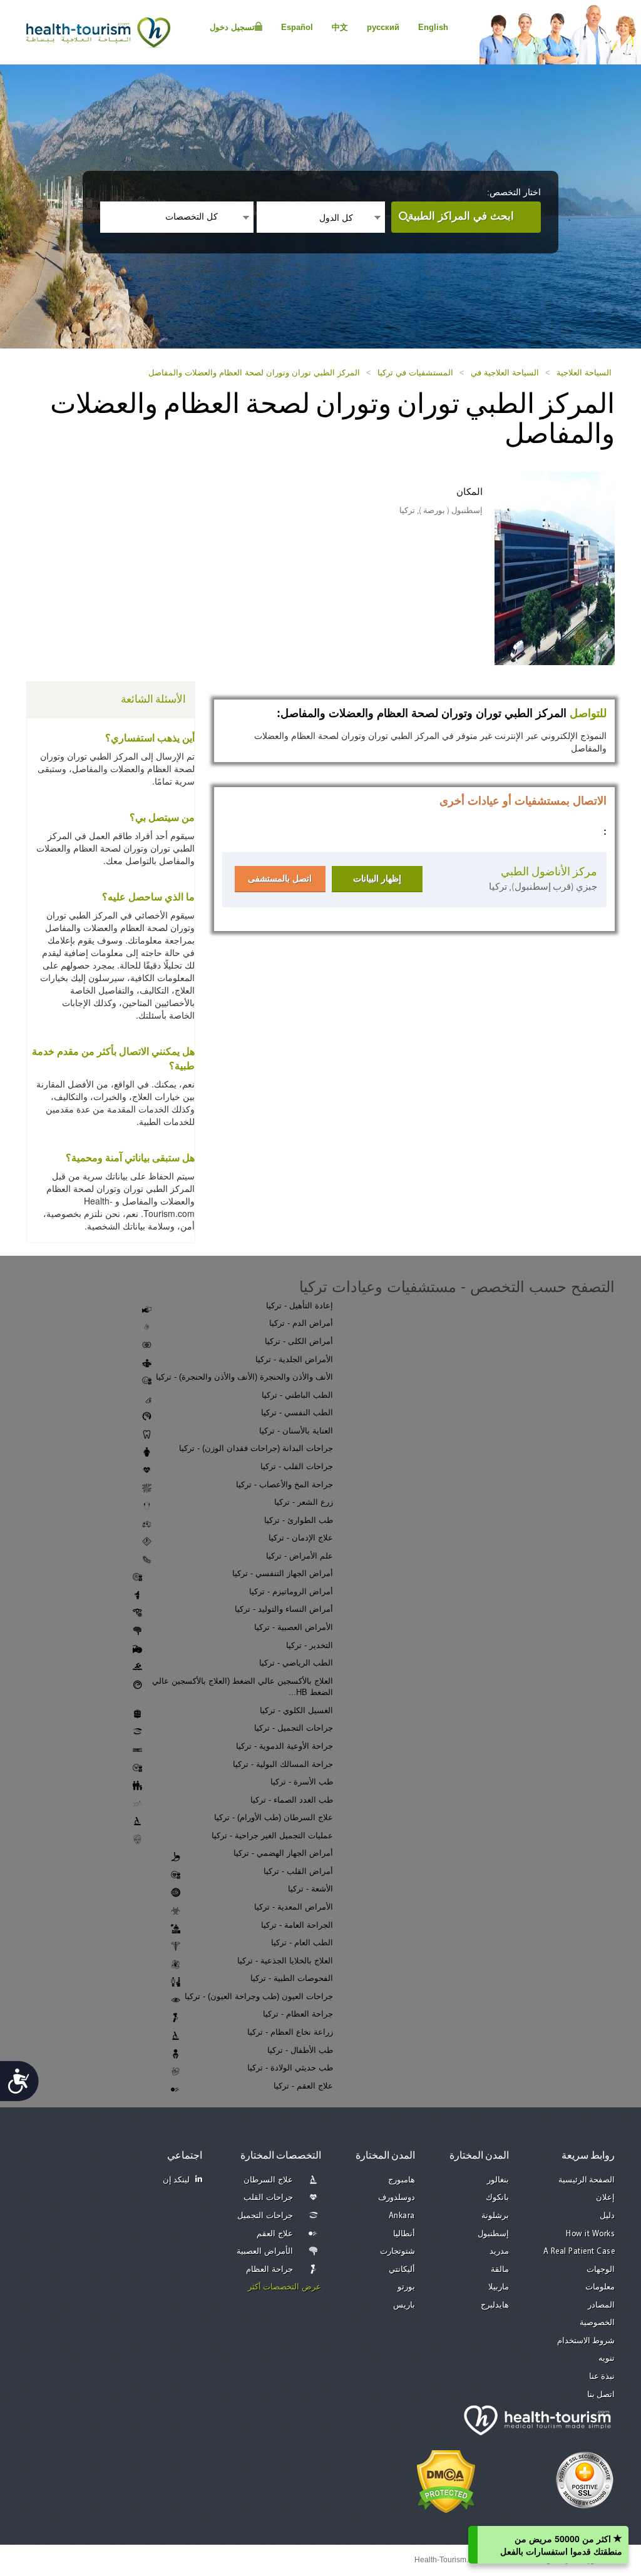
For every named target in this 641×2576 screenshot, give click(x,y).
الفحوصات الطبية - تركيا (292, 1978)
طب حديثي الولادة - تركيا (290, 2068)
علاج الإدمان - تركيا (301, 1538)
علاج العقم (275, 2234)
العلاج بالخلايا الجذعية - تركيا (285, 1961)
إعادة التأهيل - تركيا (300, 1306)
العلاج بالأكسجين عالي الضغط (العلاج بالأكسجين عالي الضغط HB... (243, 1687)
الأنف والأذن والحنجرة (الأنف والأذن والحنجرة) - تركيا (244, 1377)
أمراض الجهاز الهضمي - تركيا (283, 1853)
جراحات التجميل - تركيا (294, 1728)
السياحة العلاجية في (505, 373)
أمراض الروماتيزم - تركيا (291, 1591)
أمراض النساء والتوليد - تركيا (284, 1609)
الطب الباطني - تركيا (297, 1395)
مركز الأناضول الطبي (549, 872)
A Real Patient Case (579, 2252)
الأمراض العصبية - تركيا (294, 1627)
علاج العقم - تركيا (303, 2086)
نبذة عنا (602, 2377)
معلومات (600, 2287)
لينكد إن (177, 2180)
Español (297, 27)
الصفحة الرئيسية (587, 2180)
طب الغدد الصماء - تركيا (292, 1800)
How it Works (590, 2234)
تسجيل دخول (232, 27)
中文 (340, 27)
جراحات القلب (268, 2198)
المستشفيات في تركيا (415, 373)
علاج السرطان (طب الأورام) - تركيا (274, 1817)
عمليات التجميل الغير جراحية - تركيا (272, 1835)
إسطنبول (493, 2234)
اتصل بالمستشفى (280, 878)
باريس (404, 2305)
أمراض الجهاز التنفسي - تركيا (283, 1573)
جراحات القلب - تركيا (297, 1466)
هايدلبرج (495, 2305)
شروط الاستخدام (586, 2341)
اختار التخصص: (514, 192)
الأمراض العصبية (265, 2252)
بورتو (406, 2287)
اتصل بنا (601, 2395)
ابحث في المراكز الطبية (461, 216)
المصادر (601, 2305)
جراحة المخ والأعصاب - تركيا (285, 1484)
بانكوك (497, 2198)
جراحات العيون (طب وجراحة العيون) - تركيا (259, 1996)
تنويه (607, 2359)
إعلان (605, 2198)
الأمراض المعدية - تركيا (294, 1907)
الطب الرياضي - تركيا (296, 1663)
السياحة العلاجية (584, 373)
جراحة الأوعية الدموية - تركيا (285, 1746)
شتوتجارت (397, 2252)
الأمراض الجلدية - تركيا (294, 1359)
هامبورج (402, 2180)
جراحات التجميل (265, 2216)
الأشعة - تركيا (310, 1889)
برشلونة (495, 2216)
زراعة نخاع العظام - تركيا (290, 2032)
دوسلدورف (397, 2198)
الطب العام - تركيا (302, 1942)
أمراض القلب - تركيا (298, 1871)
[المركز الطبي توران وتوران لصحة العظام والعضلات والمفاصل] (535, 567)
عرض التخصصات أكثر (285, 2287)
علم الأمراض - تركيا (300, 1556)
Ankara (402, 2216)
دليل (607, 2216)
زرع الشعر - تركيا (304, 1502)
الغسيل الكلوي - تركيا (296, 1710)
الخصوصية (597, 2323)
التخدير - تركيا (310, 1645)
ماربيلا (499, 2287)
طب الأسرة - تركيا (302, 1782)
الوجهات (601, 2270)
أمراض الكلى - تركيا (299, 1341)
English (433, 27)
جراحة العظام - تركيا (298, 2014)
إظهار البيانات (377, 878)
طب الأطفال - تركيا (300, 2050)
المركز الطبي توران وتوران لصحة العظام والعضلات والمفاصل (254, 373)
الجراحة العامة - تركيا (297, 1925)
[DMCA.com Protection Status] (446, 2480)
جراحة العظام (269, 2270)
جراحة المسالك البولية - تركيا (283, 1764)
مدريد (499, 2252)
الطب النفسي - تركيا (297, 1413)
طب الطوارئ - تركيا (299, 1520)
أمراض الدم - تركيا (301, 1323)
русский (383, 27)
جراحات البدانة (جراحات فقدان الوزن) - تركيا (256, 1448)
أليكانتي (402, 2270)
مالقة (500, 2270)
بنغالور (498, 2180)
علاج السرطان (268, 2180)
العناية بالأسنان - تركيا (296, 1431)
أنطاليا (404, 2234)
